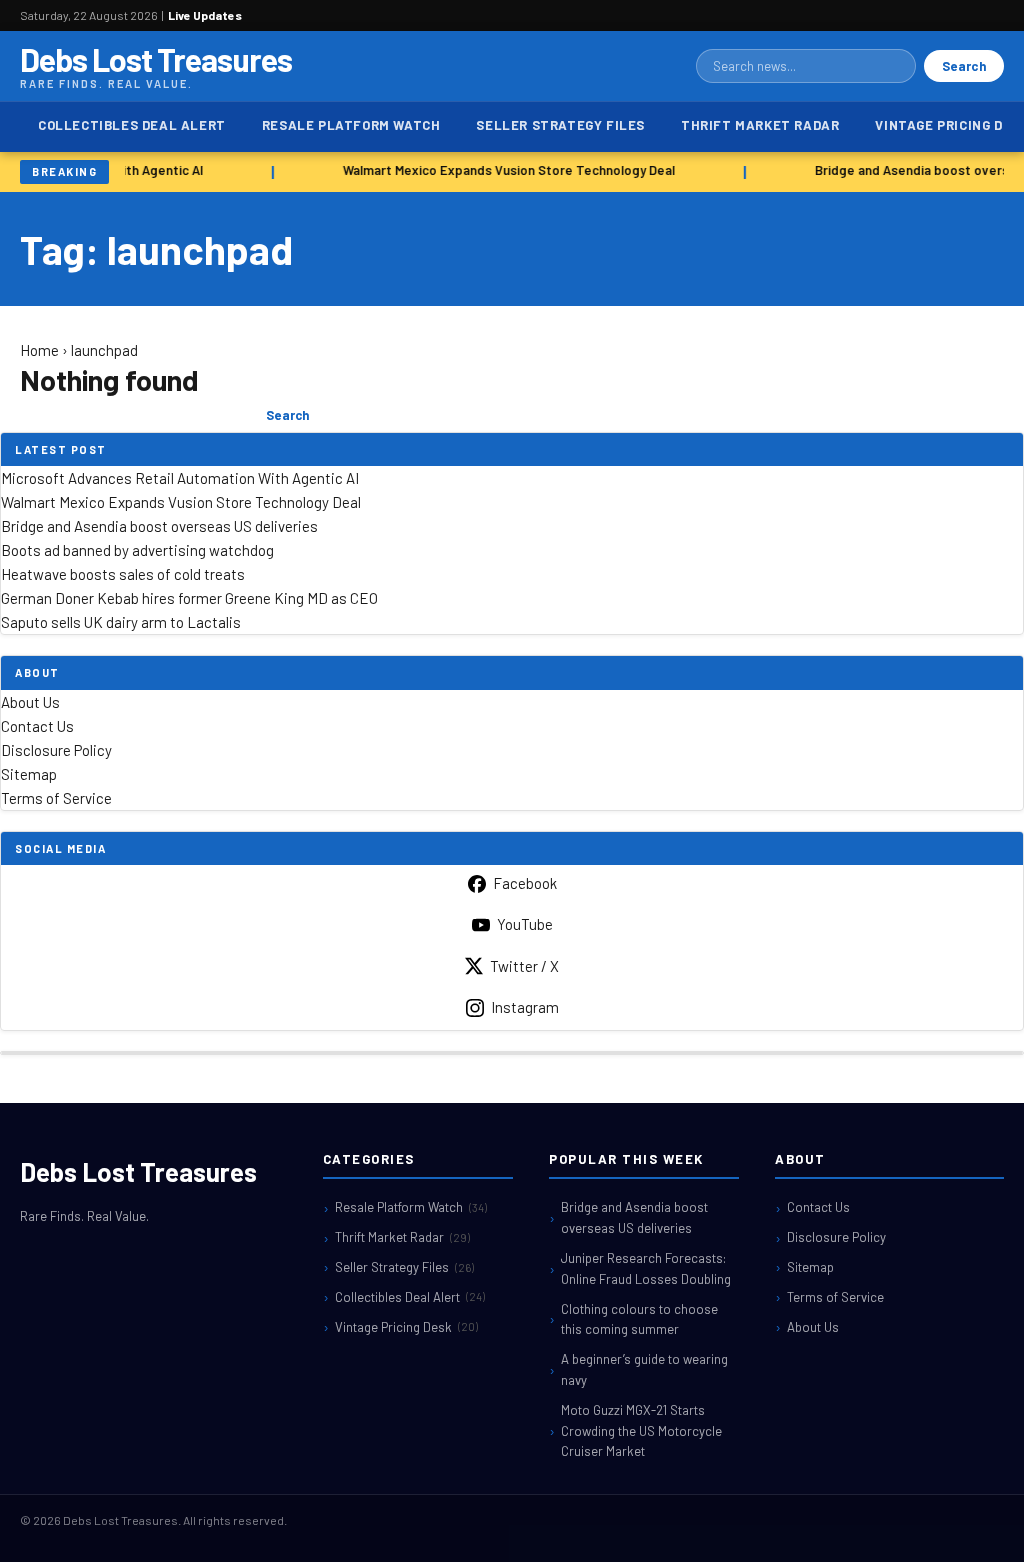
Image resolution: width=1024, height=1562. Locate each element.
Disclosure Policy (56, 750)
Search (964, 66)
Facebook (525, 883)
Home (39, 350)
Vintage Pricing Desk (406, 1327)
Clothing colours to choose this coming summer (639, 1319)
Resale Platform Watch (351, 125)
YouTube (525, 924)
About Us (30, 702)
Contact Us (37, 726)
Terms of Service (56, 798)
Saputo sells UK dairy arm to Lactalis (121, 622)
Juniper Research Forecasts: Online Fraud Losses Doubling (646, 1268)
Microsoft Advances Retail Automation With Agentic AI (180, 478)
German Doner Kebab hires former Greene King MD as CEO (189, 598)
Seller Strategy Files (560, 125)
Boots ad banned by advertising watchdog (137, 550)
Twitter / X (524, 966)
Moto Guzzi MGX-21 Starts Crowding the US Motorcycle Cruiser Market (641, 1431)
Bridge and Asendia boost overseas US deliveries (159, 526)
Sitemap (29, 774)
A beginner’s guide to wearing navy (644, 1369)
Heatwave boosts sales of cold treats (123, 574)
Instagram (525, 1007)
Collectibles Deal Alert (132, 125)
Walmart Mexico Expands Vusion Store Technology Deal (505, 170)
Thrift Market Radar (760, 125)
